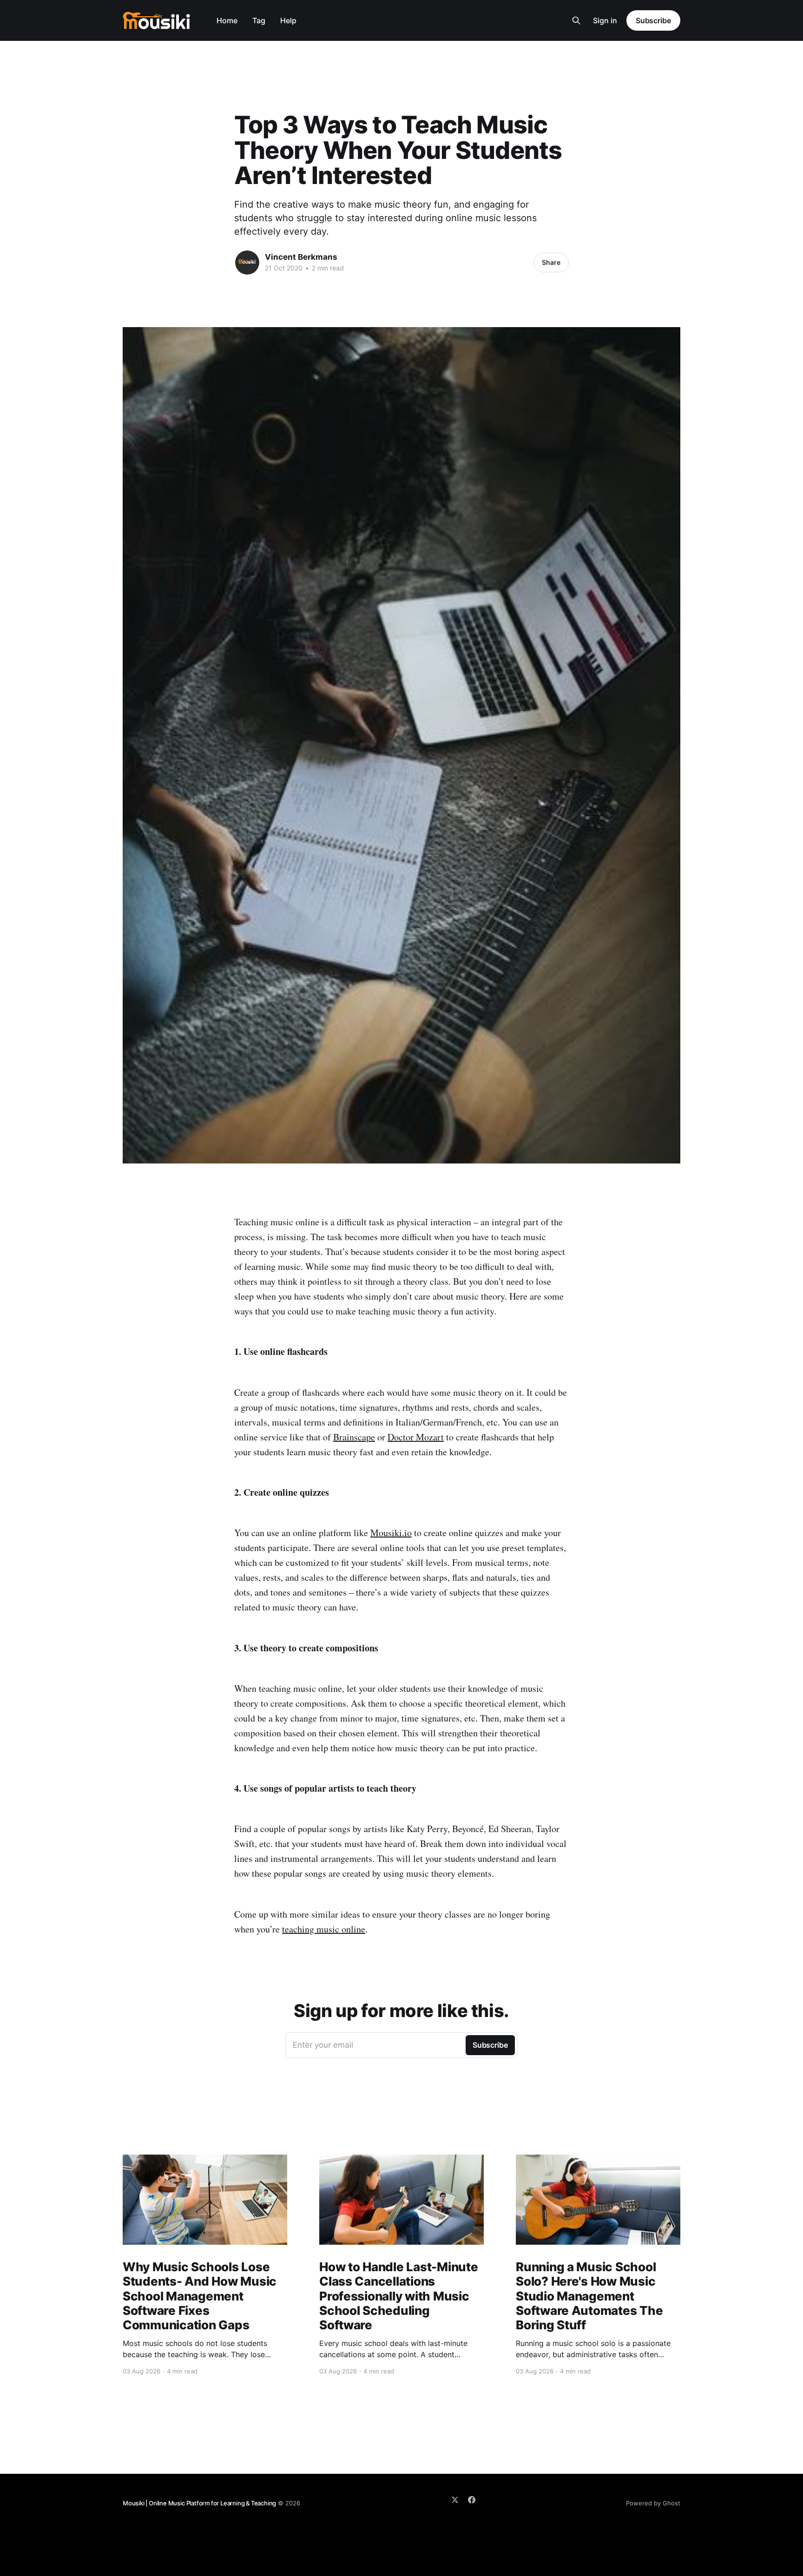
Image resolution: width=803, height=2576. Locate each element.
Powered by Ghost (653, 2503)
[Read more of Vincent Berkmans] (247, 263)
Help (288, 20)
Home (227, 20)
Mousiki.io (391, 1533)
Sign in (605, 20)
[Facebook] (472, 2500)
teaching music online (324, 1929)
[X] (455, 2500)
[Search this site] (576, 20)
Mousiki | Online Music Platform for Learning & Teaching (199, 2503)
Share (551, 262)
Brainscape (354, 1437)
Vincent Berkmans (301, 257)
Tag (259, 20)
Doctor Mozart (416, 1437)
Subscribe (653, 20)
